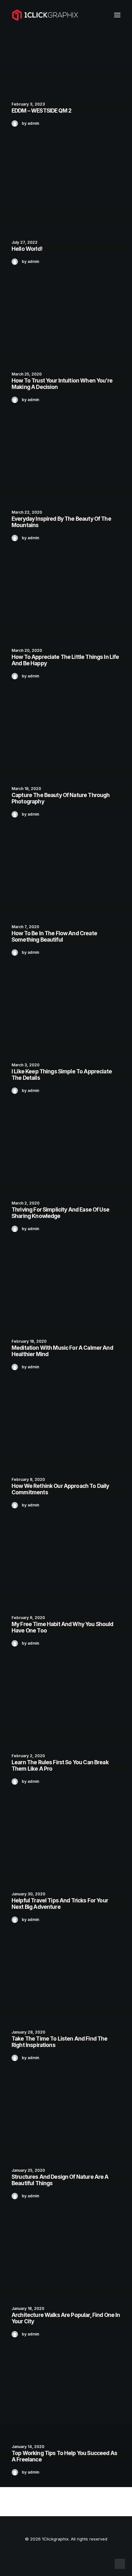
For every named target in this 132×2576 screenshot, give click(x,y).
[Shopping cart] (98, 15)
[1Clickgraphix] (45, 15)
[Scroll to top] (120, 2563)
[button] (117, 15)
